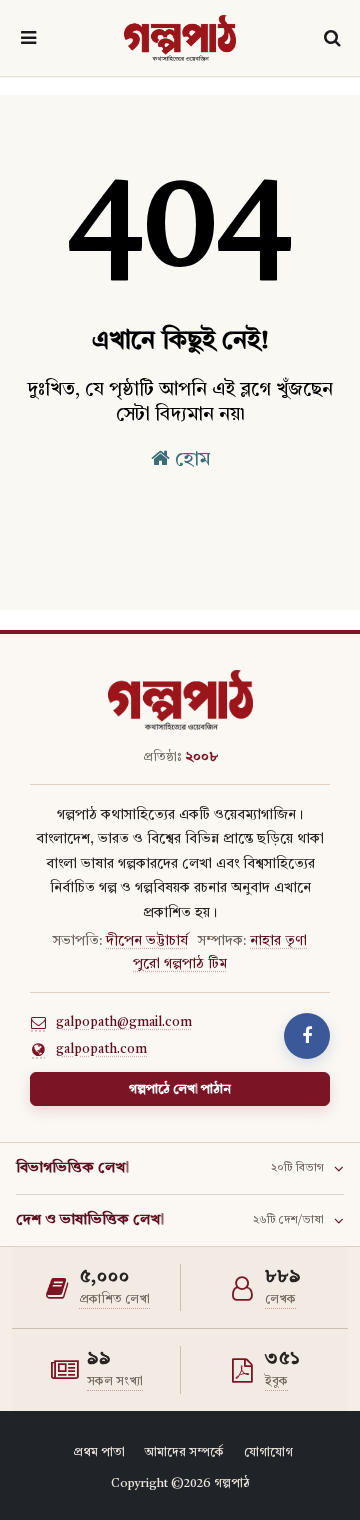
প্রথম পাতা (99, 1453)
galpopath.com (101, 1049)
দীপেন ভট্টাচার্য (147, 941)
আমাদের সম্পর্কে (184, 1453)
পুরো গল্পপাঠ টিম (180, 964)
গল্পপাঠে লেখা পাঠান (180, 1089)
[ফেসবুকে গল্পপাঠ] (307, 1036)
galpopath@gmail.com (124, 1022)
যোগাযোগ (268, 1453)
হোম (190, 460)
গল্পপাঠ (232, 1484)
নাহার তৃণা (278, 941)
